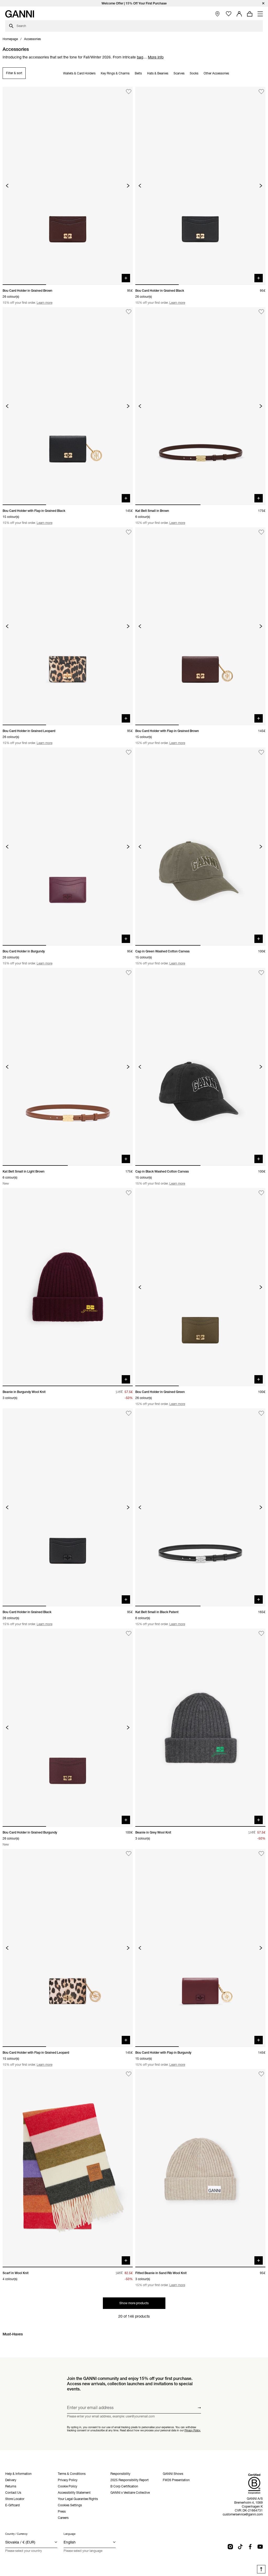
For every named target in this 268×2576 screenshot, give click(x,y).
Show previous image (7, 186)
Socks (194, 73)
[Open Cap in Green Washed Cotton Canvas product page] (200, 846)
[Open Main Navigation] (260, 14)
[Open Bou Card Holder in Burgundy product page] (68, 846)
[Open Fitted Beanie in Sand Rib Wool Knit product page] (200, 2168)
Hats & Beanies (158, 73)
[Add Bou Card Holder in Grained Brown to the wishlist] (129, 92)
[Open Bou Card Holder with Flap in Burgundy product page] (200, 1948)
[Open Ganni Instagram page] (230, 2547)
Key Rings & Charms (115, 73)
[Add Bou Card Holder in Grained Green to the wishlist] (261, 1193)
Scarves (179, 73)
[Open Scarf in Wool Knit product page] (68, 2168)
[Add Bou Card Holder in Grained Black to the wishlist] (261, 92)
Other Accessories (216, 73)
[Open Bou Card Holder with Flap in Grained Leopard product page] (68, 1948)
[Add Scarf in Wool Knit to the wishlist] (129, 2074)
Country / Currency (16, 2534)
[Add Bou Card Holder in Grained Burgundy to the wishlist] (129, 1633)
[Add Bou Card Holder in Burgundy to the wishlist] (129, 752)
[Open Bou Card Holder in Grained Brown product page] (68, 186)
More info (156, 57)
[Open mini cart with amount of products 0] (250, 14)
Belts (138, 73)
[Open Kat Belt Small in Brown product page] (200, 406)
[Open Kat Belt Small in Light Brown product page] (68, 1067)
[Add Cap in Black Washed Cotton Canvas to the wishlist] (261, 973)
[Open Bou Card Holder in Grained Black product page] (200, 186)
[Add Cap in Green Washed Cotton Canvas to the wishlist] (261, 752)
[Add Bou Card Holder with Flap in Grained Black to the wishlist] (129, 312)
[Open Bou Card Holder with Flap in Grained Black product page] (68, 406)
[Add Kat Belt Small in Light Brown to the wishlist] (129, 973)
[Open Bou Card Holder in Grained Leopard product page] (68, 626)
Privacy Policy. (193, 2430)
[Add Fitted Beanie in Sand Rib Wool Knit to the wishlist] (261, 2074)
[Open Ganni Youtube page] (260, 2547)
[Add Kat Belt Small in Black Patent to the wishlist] (261, 1413)
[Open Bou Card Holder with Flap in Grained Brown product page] (200, 626)
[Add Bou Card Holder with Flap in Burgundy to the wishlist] (261, 1854)
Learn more (44, 303)
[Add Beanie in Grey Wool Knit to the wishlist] (261, 1633)
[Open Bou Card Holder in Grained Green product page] (200, 1287)
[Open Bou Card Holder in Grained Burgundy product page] (68, 1728)
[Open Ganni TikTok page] (240, 2547)
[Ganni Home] (20, 14)
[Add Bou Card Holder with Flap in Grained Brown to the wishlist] (261, 532)
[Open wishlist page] (229, 14)
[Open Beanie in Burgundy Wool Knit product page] (68, 1287)
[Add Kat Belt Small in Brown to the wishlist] (261, 312)
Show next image (128, 186)
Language (69, 2534)
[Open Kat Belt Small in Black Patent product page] (200, 1507)
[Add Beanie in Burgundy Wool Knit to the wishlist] (129, 1193)
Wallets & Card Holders (79, 73)
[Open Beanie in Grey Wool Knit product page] (200, 1728)
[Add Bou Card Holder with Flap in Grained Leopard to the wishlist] (129, 1854)
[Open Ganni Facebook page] (250, 2547)
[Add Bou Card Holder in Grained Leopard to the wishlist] (129, 532)
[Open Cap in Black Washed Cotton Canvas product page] (200, 1067)
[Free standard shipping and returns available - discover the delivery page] (134, 3)
